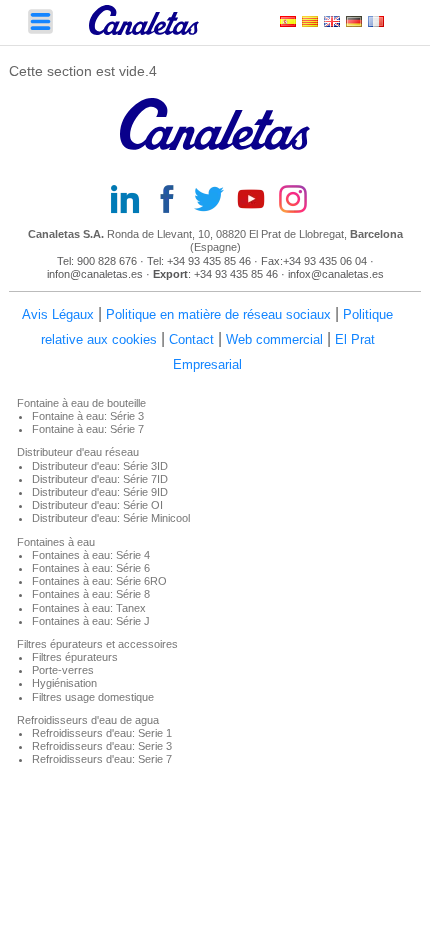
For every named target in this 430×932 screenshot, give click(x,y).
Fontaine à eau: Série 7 (88, 429)
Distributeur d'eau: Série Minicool (111, 518)
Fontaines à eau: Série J (91, 621)
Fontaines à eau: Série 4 (91, 555)
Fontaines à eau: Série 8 (91, 594)
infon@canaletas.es (95, 274)
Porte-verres (63, 670)
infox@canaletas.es (336, 274)
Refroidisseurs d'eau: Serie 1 (102, 733)
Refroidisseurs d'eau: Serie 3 (102, 746)
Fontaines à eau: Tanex (89, 608)
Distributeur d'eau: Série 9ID (100, 492)
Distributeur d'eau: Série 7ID (100, 479)
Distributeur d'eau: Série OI (97, 505)
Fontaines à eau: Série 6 (91, 568)
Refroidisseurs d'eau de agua (88, 720)
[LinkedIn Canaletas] (131, 201)
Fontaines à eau (56, 542)
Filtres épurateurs (75, 657)
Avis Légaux (58, 314)
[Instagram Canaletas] (299, 201)
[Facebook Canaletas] (173, 201)
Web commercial (274, 339)
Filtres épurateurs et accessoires (97, 644)
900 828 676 (108, 261)
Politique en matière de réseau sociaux (218, 314)
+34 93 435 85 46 (209, 261)
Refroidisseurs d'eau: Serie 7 (102, 759)
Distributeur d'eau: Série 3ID (100, 466)
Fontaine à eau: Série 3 (88, 416)
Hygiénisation (64, 683)
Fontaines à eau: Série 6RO (99, 581)
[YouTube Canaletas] (257, 201)
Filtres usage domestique (93, 697)
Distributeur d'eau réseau (78, 452)
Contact (191, 339)
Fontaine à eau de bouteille (81, 403)
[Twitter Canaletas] (215, 201)
